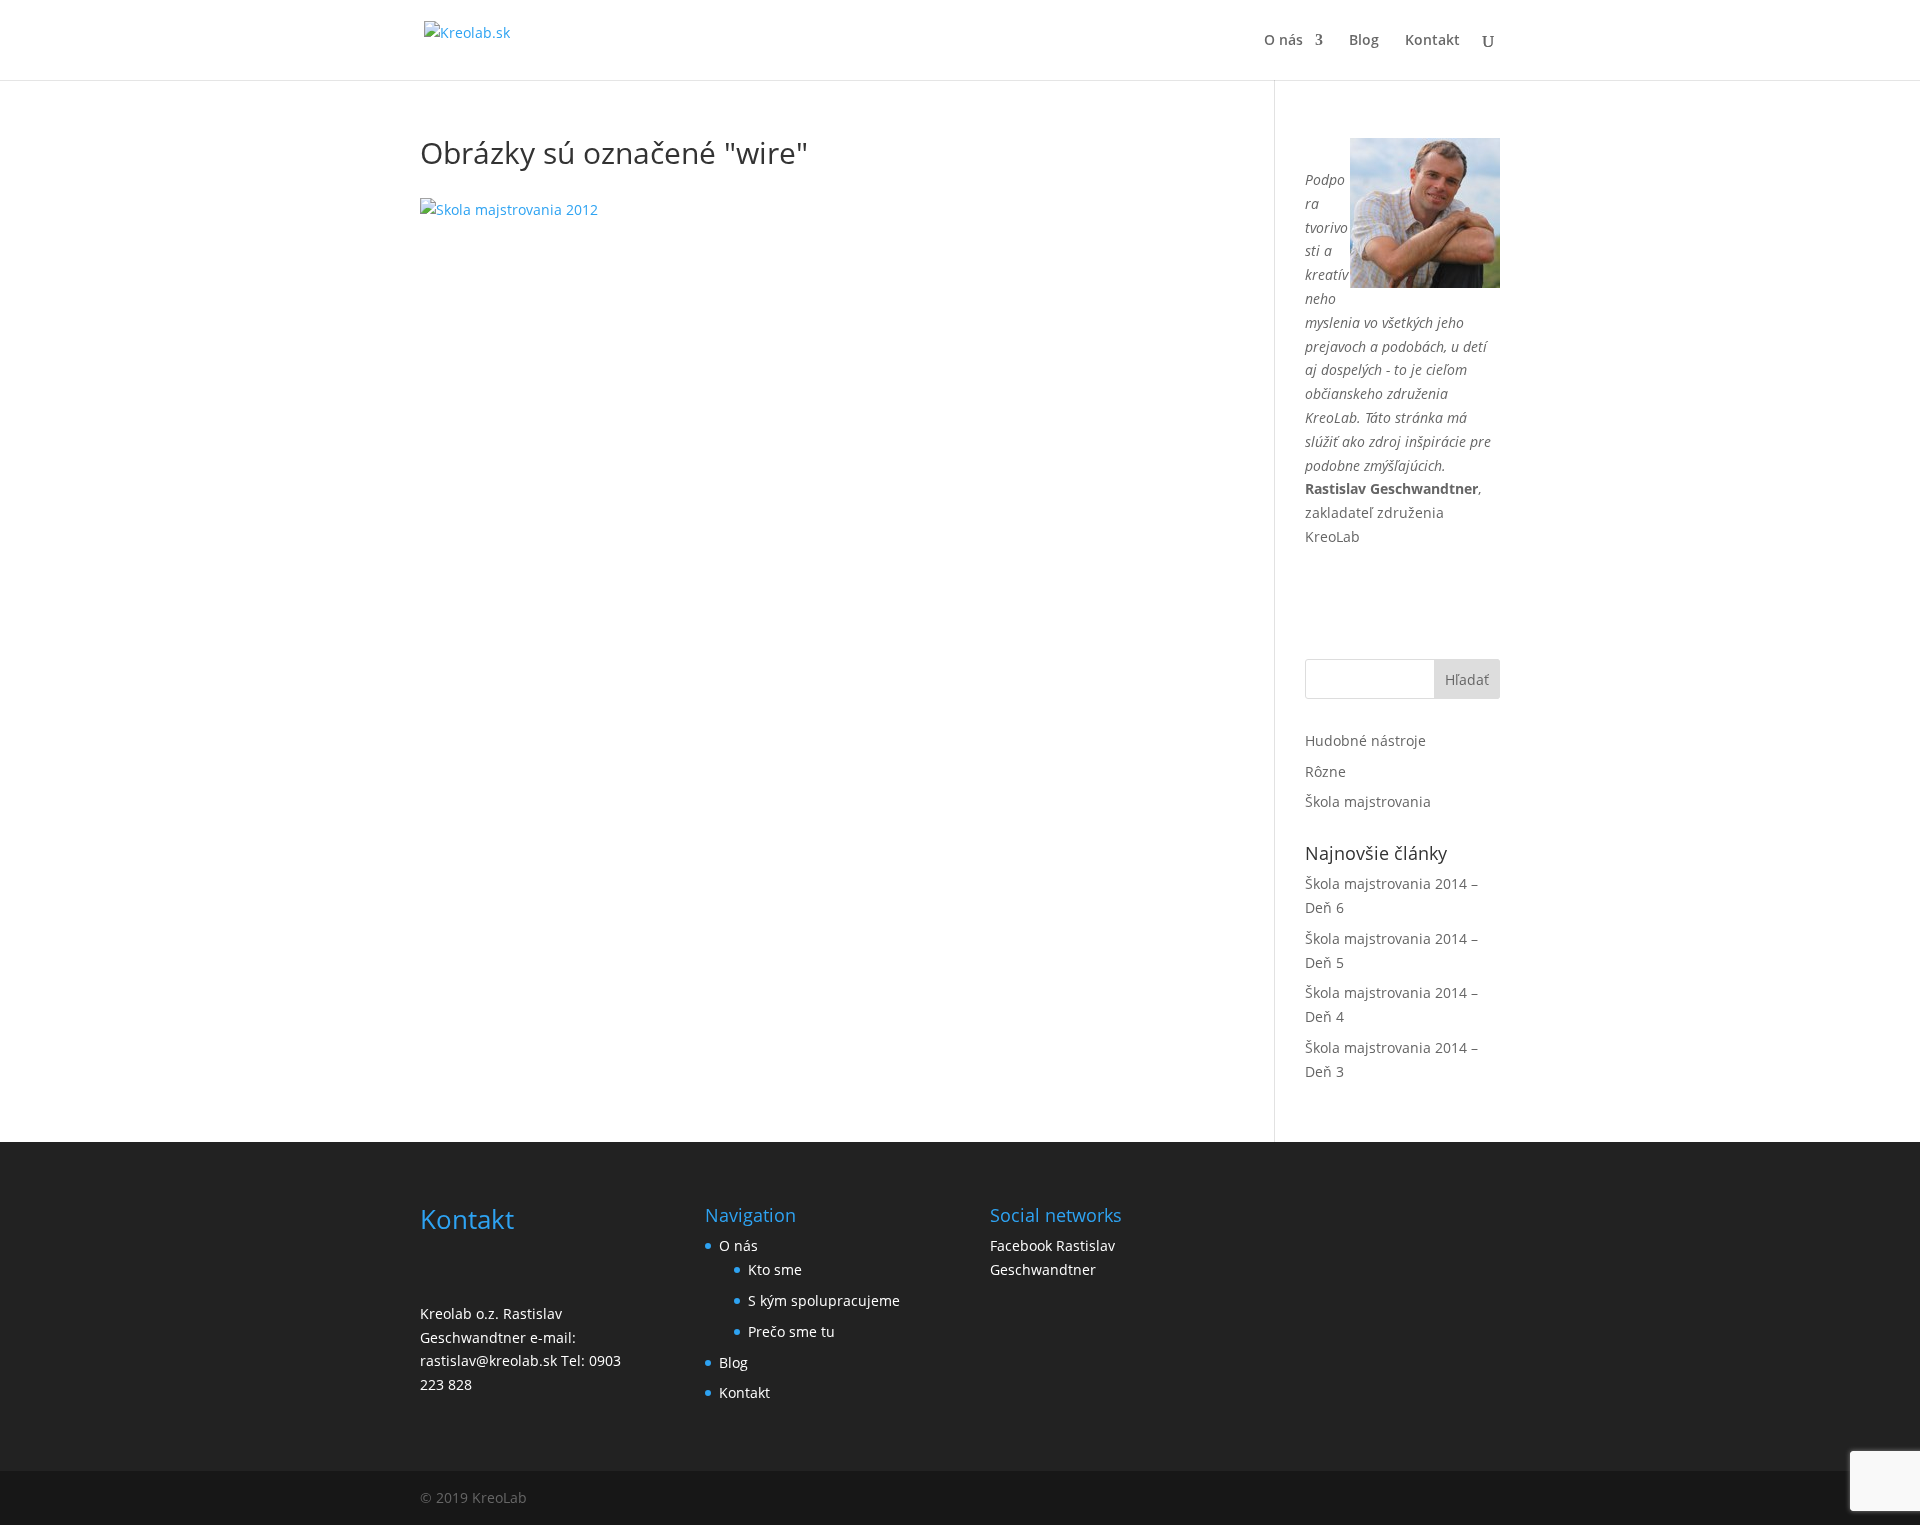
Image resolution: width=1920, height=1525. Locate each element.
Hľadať (1467, 679)
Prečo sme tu (791, 1331)
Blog (1364, 41)
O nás (1283, 41)
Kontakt (1432, 41)
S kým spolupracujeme (824, 1300)
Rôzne (1325, 771)
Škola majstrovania (1368, 801)
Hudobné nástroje (1365, 740)
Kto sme (775, 1269)
